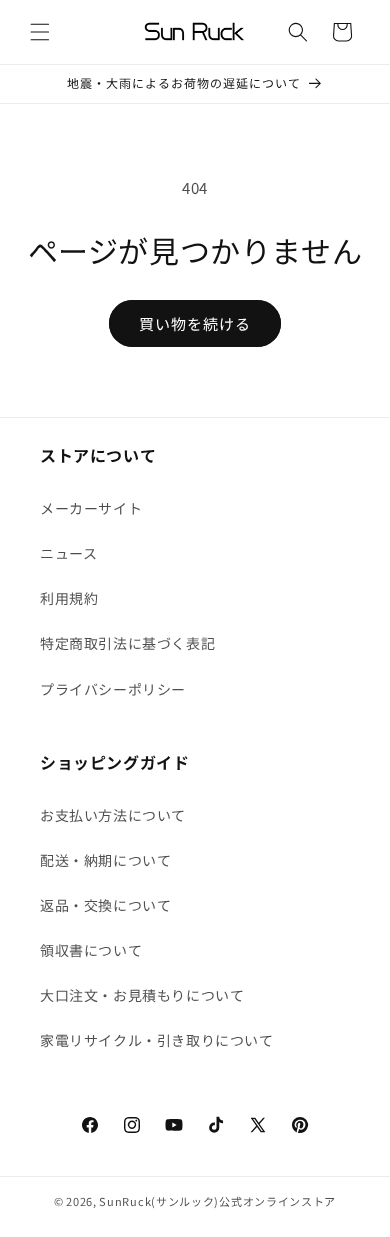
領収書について (91, 950)
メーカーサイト (91, 508)
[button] (40, 32)
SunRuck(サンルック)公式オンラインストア (217, 1201)
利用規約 (69, 598)
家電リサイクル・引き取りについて (157, 1040)
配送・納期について (105, 860)
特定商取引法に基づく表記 (127, 643)
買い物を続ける (195, 323)
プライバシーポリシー (113, 689)
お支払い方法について (113, 815)
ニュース (68, 553)
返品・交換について (105, 905)
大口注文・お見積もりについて (142, 995)
